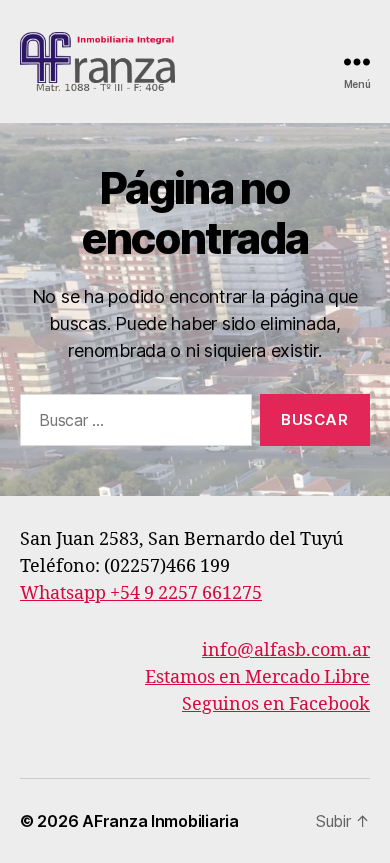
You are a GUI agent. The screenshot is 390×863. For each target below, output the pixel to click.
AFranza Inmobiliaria (160, 821)
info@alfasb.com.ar (286, 650)
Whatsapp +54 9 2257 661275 (141, 593)
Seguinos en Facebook (276, 704)
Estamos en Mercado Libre (257, 677)
